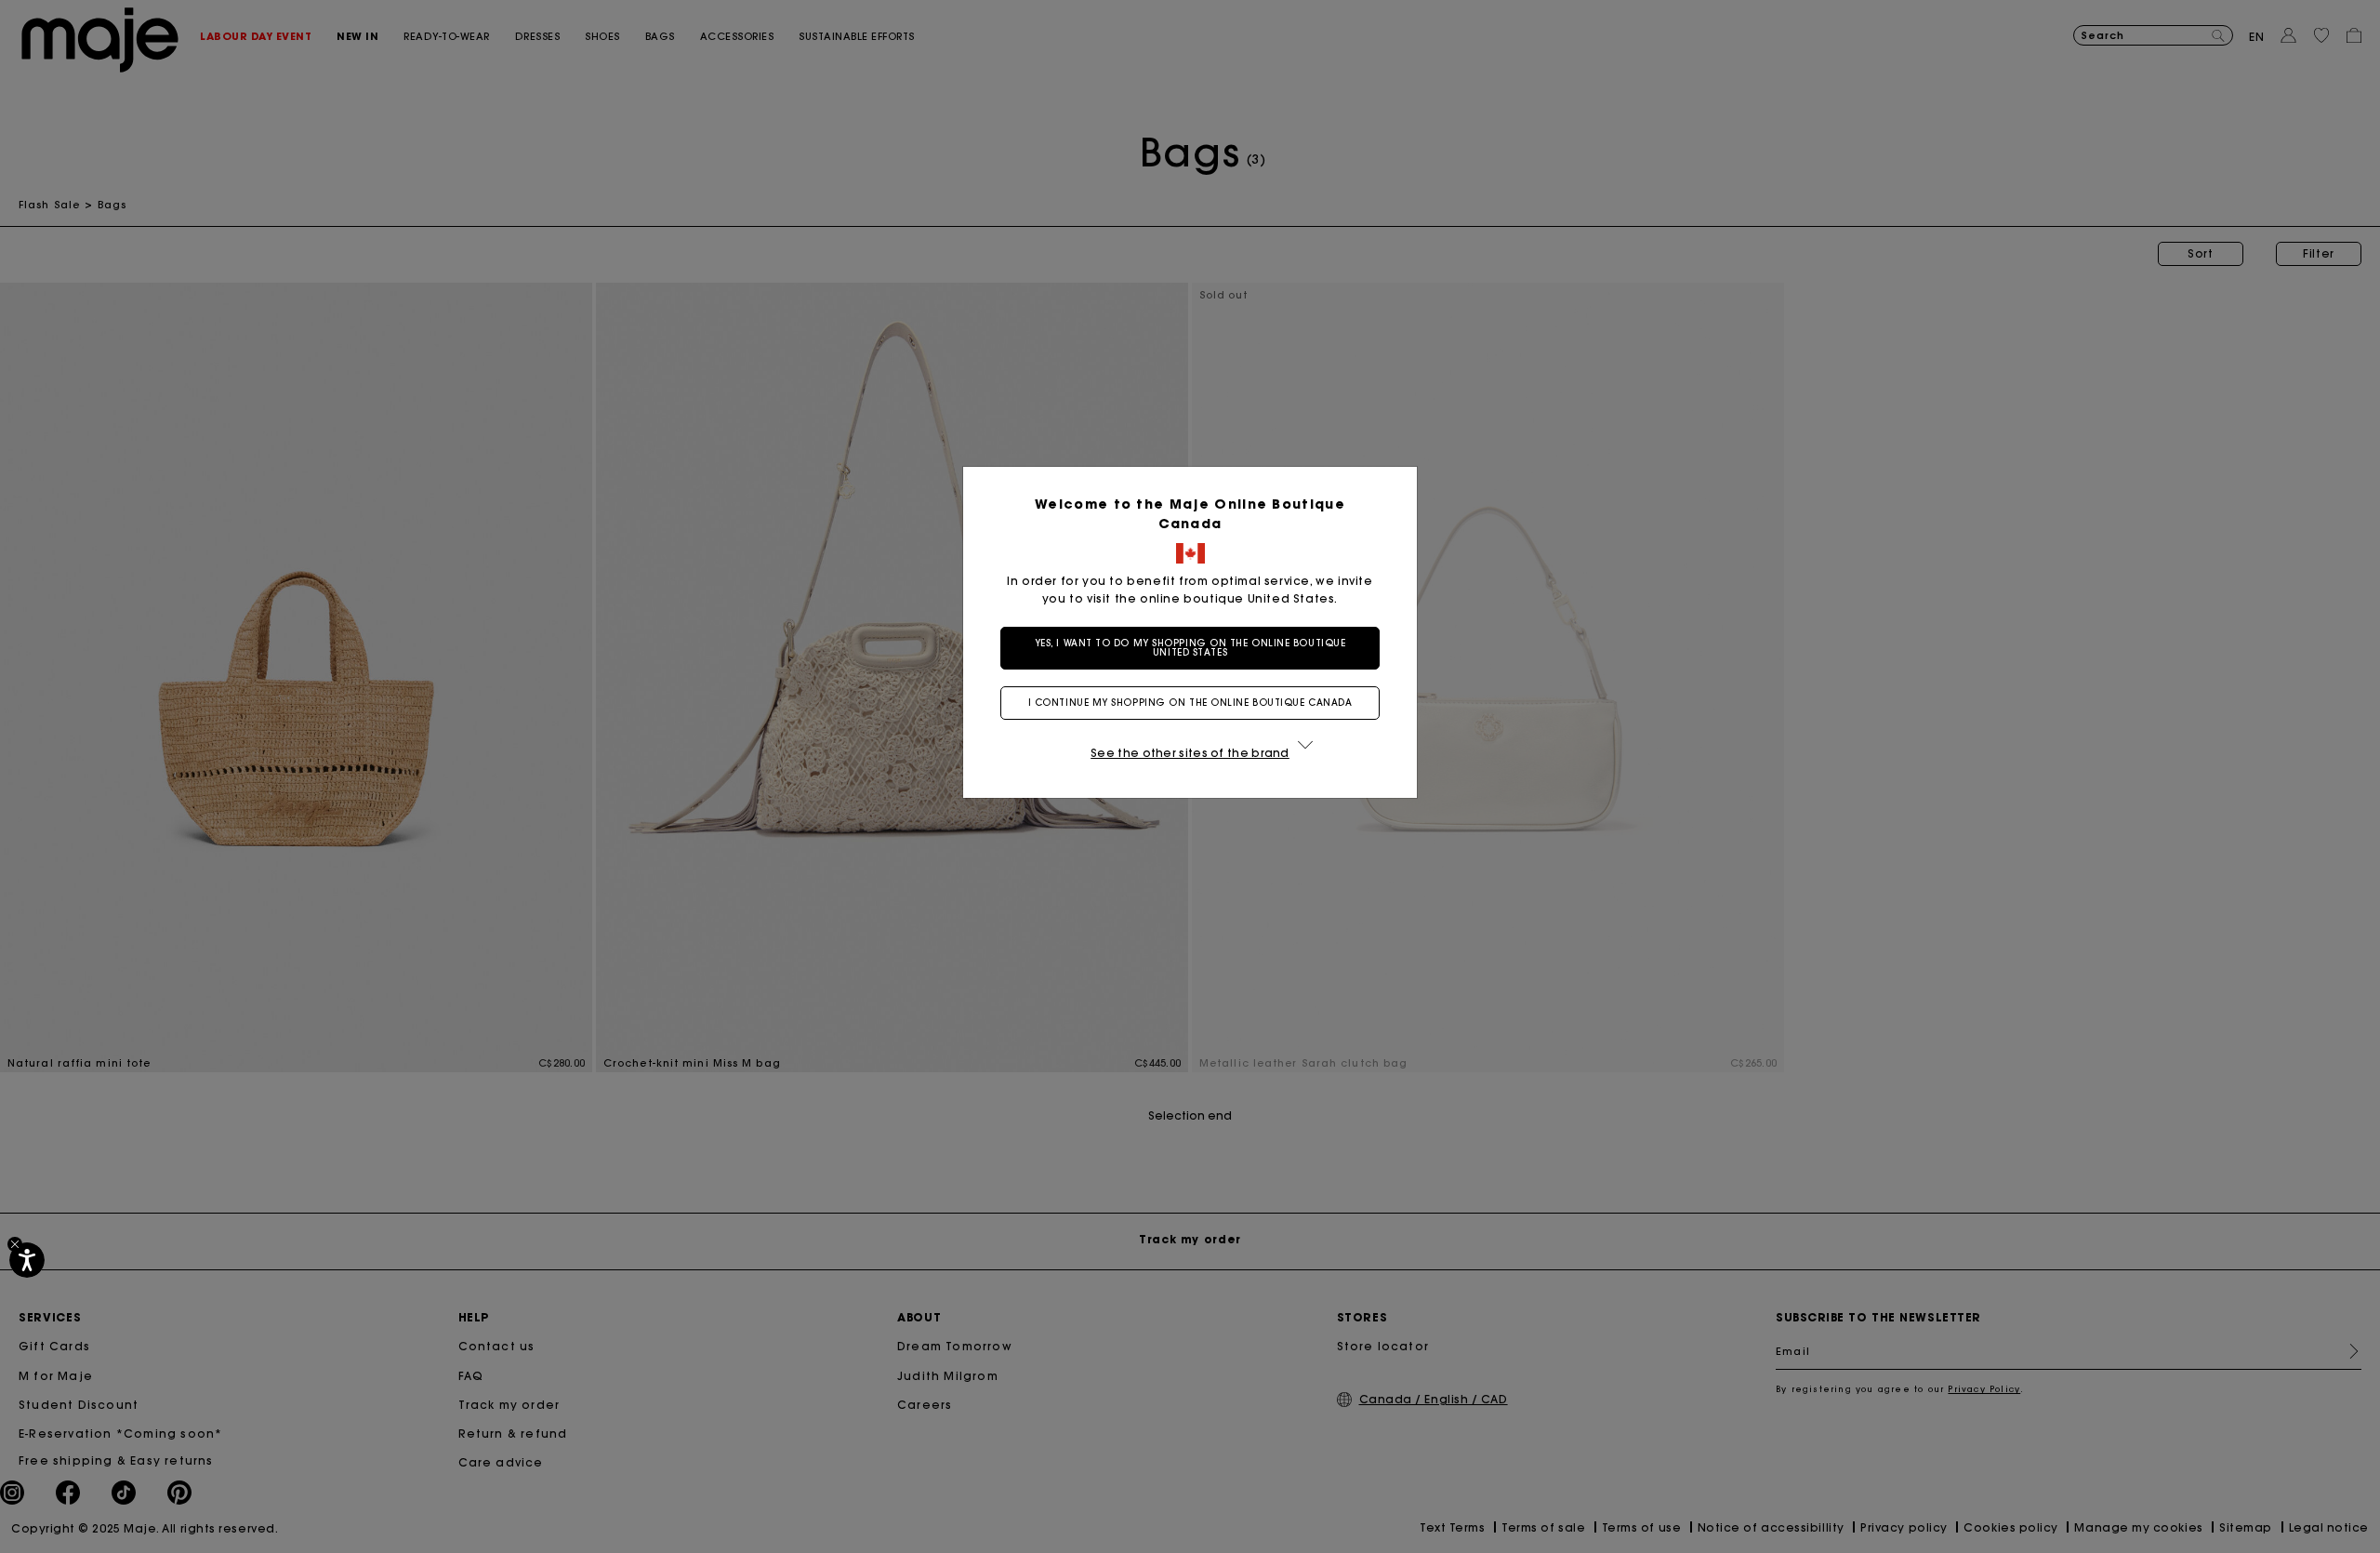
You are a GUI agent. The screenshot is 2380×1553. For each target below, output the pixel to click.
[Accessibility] (27, 1260)
